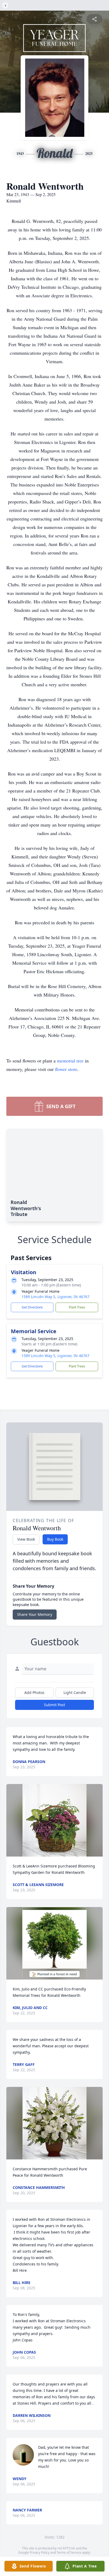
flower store (66, 1069)
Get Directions (32, 1307)
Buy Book (55, 1539)
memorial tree (70, 1061)
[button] (54, 1820)
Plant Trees (77, 1307)
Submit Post (54, 1705)
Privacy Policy (40, 2552)
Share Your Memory (35, 1614)
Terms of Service (69, 2552)
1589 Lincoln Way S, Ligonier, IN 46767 (55, 1297)
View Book (26, 1539)
